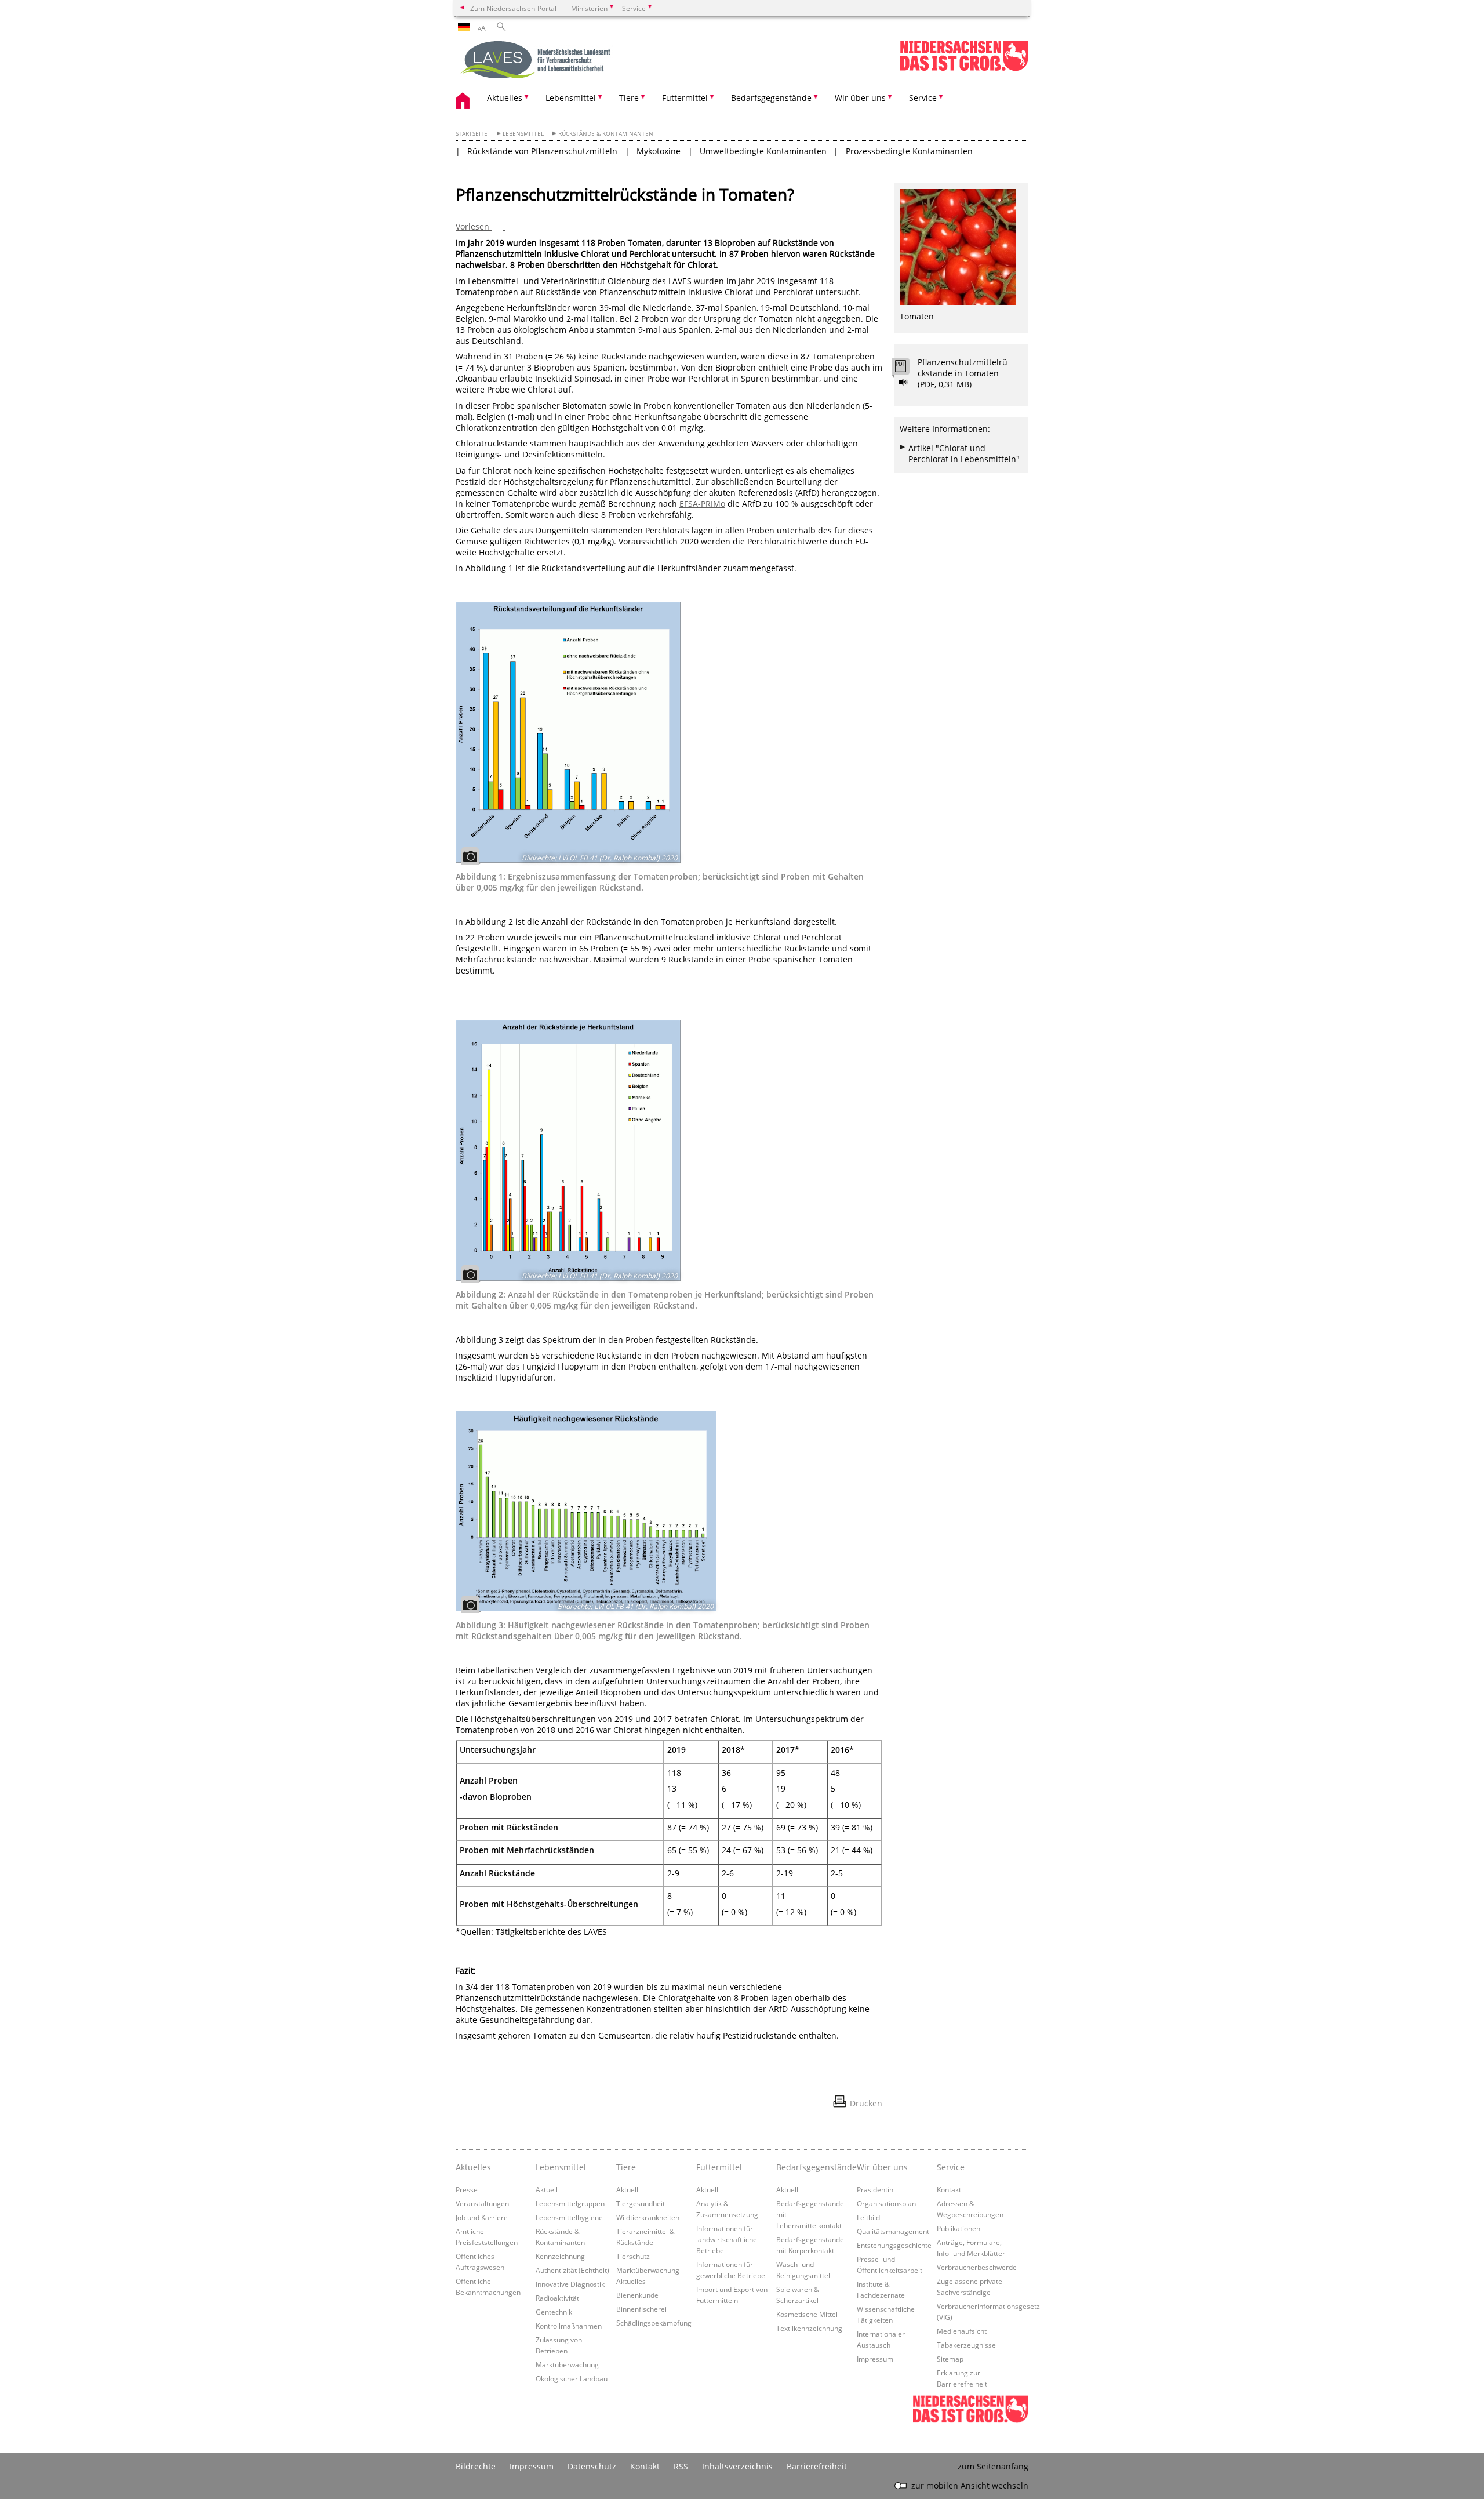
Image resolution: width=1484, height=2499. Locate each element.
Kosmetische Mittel (807, 2314)
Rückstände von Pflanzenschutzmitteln (542, 151)
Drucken (866, 2103)
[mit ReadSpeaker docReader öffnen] (904, 382)
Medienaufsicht (962, 2331)
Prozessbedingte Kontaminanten (909, 151)
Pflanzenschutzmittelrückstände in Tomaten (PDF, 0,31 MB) (963, 373)
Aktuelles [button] (505, 98)
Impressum (875, 2359)
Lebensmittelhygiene (569, 2217)
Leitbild (868, 2217)
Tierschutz (633, 2256)
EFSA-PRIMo (702, 504)
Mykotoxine (659, 151)
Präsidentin (875, 2189)
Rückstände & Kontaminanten (606, 134)
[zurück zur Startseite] (537, 61)
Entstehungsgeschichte (894, 2245)
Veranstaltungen (482, 2203)
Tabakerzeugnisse (966, 2345)
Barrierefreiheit (817, 2466)
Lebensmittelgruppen (570, 2203)
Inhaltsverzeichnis (737, 2466)
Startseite (472, 134)
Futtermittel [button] (685, 98)
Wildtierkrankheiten (648, 2217)
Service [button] (923, 98)
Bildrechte (476, 2466)
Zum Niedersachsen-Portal (513, 8)
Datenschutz (592, 2466)
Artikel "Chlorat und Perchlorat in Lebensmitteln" (964, 453)
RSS (681, 2466)
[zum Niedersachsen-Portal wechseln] (964, 69)
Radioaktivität (557, 2298)
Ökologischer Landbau (572, 2378)
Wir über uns (882, 2167)
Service (951, 2167)
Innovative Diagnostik (570, 2284)
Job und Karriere (482, 2217)
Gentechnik (554, 2312)
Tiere (626, 2167)
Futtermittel (719, 2167)
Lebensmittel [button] (571, 98)
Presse (467, 2189)
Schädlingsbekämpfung (654, 2323)
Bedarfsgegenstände (813, 2167)
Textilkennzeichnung (809, 2328)
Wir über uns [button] (860, 98)
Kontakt (949, 2189)
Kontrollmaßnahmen (569, 2326)
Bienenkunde (637, 2295)
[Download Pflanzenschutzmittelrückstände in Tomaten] (907, 369)
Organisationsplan (886, 2203)
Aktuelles (473, 2167)
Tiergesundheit (641, 2203)
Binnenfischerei (641, 2309)
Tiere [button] (629, 98)
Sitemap (950, 2359)
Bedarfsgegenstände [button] (771, 98)
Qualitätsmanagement (893, 2231)
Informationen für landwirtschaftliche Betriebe (727, 2239)
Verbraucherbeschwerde (977, 2267)
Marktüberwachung (567, 2364)
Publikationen (959, 2228)
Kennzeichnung (560, 2256)
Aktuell (547, 2189)
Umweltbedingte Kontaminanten (763, 151)
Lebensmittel (523, 134)
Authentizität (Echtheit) (572, 2270)
